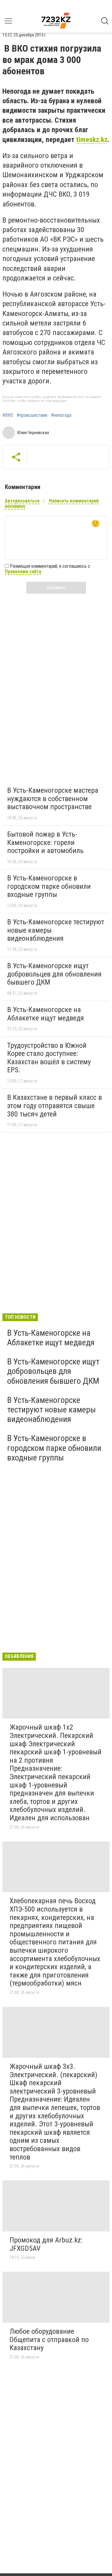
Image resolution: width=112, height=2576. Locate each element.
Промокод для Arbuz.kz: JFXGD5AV (46, 2244)
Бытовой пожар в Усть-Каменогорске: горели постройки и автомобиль (45, 842)
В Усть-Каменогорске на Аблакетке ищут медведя (46, 1014)
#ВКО (8, 415)
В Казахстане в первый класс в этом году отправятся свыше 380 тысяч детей (55, 1106)
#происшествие (32, 415)
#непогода (61, 415)
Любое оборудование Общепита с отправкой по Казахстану (49, 2340)
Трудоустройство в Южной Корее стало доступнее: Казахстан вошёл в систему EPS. (49, 1058)
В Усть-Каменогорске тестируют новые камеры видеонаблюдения (52, 1410)
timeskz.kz (92, 140)
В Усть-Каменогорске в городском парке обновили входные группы (49, 886)
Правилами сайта (23, 571)
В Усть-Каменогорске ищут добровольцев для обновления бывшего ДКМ (54, 974)
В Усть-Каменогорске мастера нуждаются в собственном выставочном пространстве (53, 799)
